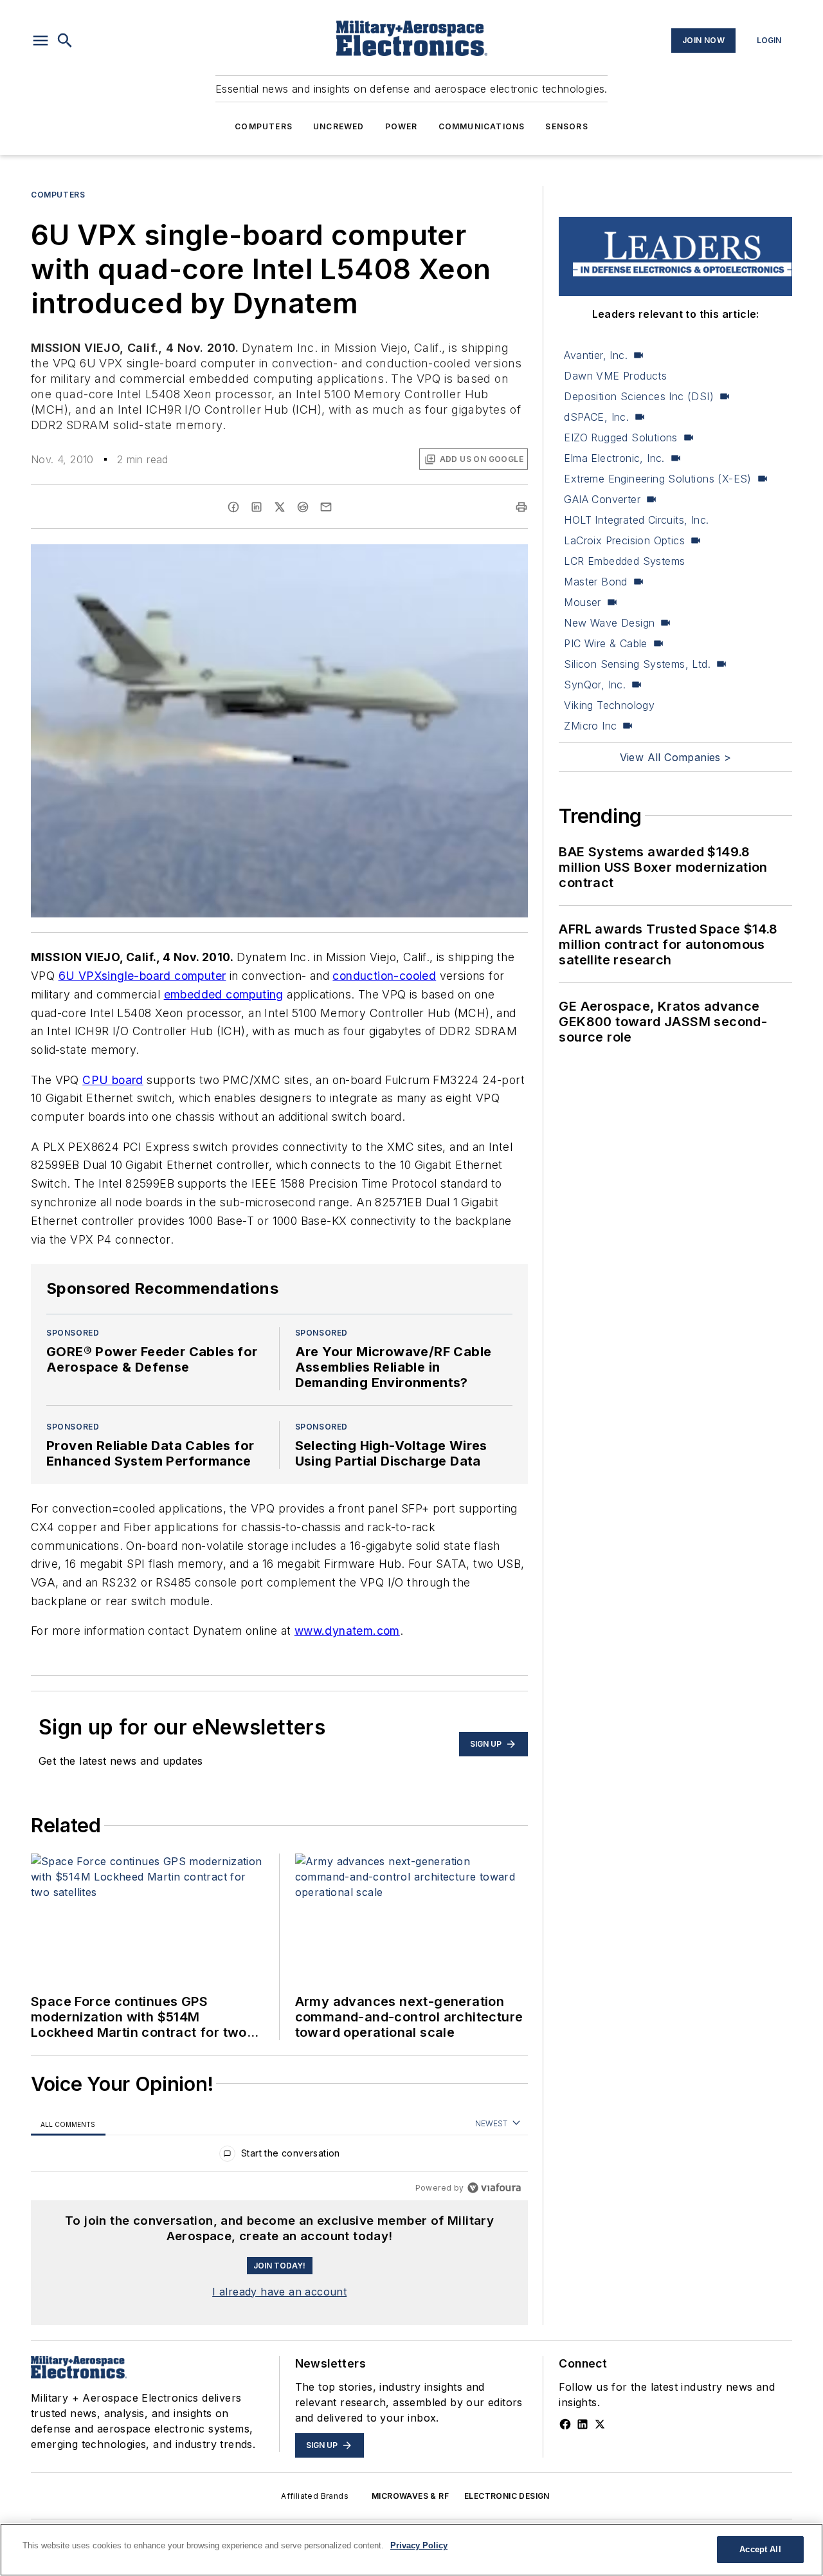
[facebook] (233, 507)
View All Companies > (676, 757)
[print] (521, 507)
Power (402, 126)
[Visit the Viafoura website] (494, 2188)
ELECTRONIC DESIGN (507, 2496)
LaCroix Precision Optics (624, 540)
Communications (482, 126)
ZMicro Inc (590, 726)
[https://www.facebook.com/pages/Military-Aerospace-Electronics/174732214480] (565, 2424)
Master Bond (595, 582)
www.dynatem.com (347, 1631)
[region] (279, 2156)
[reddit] (303, 507)
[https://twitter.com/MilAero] (600, 2424)
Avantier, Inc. (596, 355)
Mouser (582, 602)
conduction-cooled (384, 976)
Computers (264, 126)
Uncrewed (339, 126)
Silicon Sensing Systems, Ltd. (637, 664)
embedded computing (224, 994)
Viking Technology (609, 705)
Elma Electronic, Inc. (614, 458)
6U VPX (80, 976)
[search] (65, 41)
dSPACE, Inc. (596, 417)
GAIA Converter (602, 499)
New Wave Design (609, 623)
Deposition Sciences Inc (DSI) (639, 396)
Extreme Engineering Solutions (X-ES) (657, 479)
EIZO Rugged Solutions (620, 437)
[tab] (68, 2124)
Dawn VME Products (615, 376)
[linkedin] (257, 507)
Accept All (760, 2549)
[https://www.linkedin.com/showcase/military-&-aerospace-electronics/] (583, 2424)
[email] (326, 507)
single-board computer (164, 976)
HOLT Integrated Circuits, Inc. (636, 520)
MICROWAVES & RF (410, 2496)
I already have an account (279, 2292)
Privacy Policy (419, 2545)
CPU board (113, 1080)
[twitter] (280, 507)
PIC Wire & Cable (605, 643)
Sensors (566, 126)
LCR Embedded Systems (624, 561)
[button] (41, 41)
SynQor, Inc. (595, 685)
